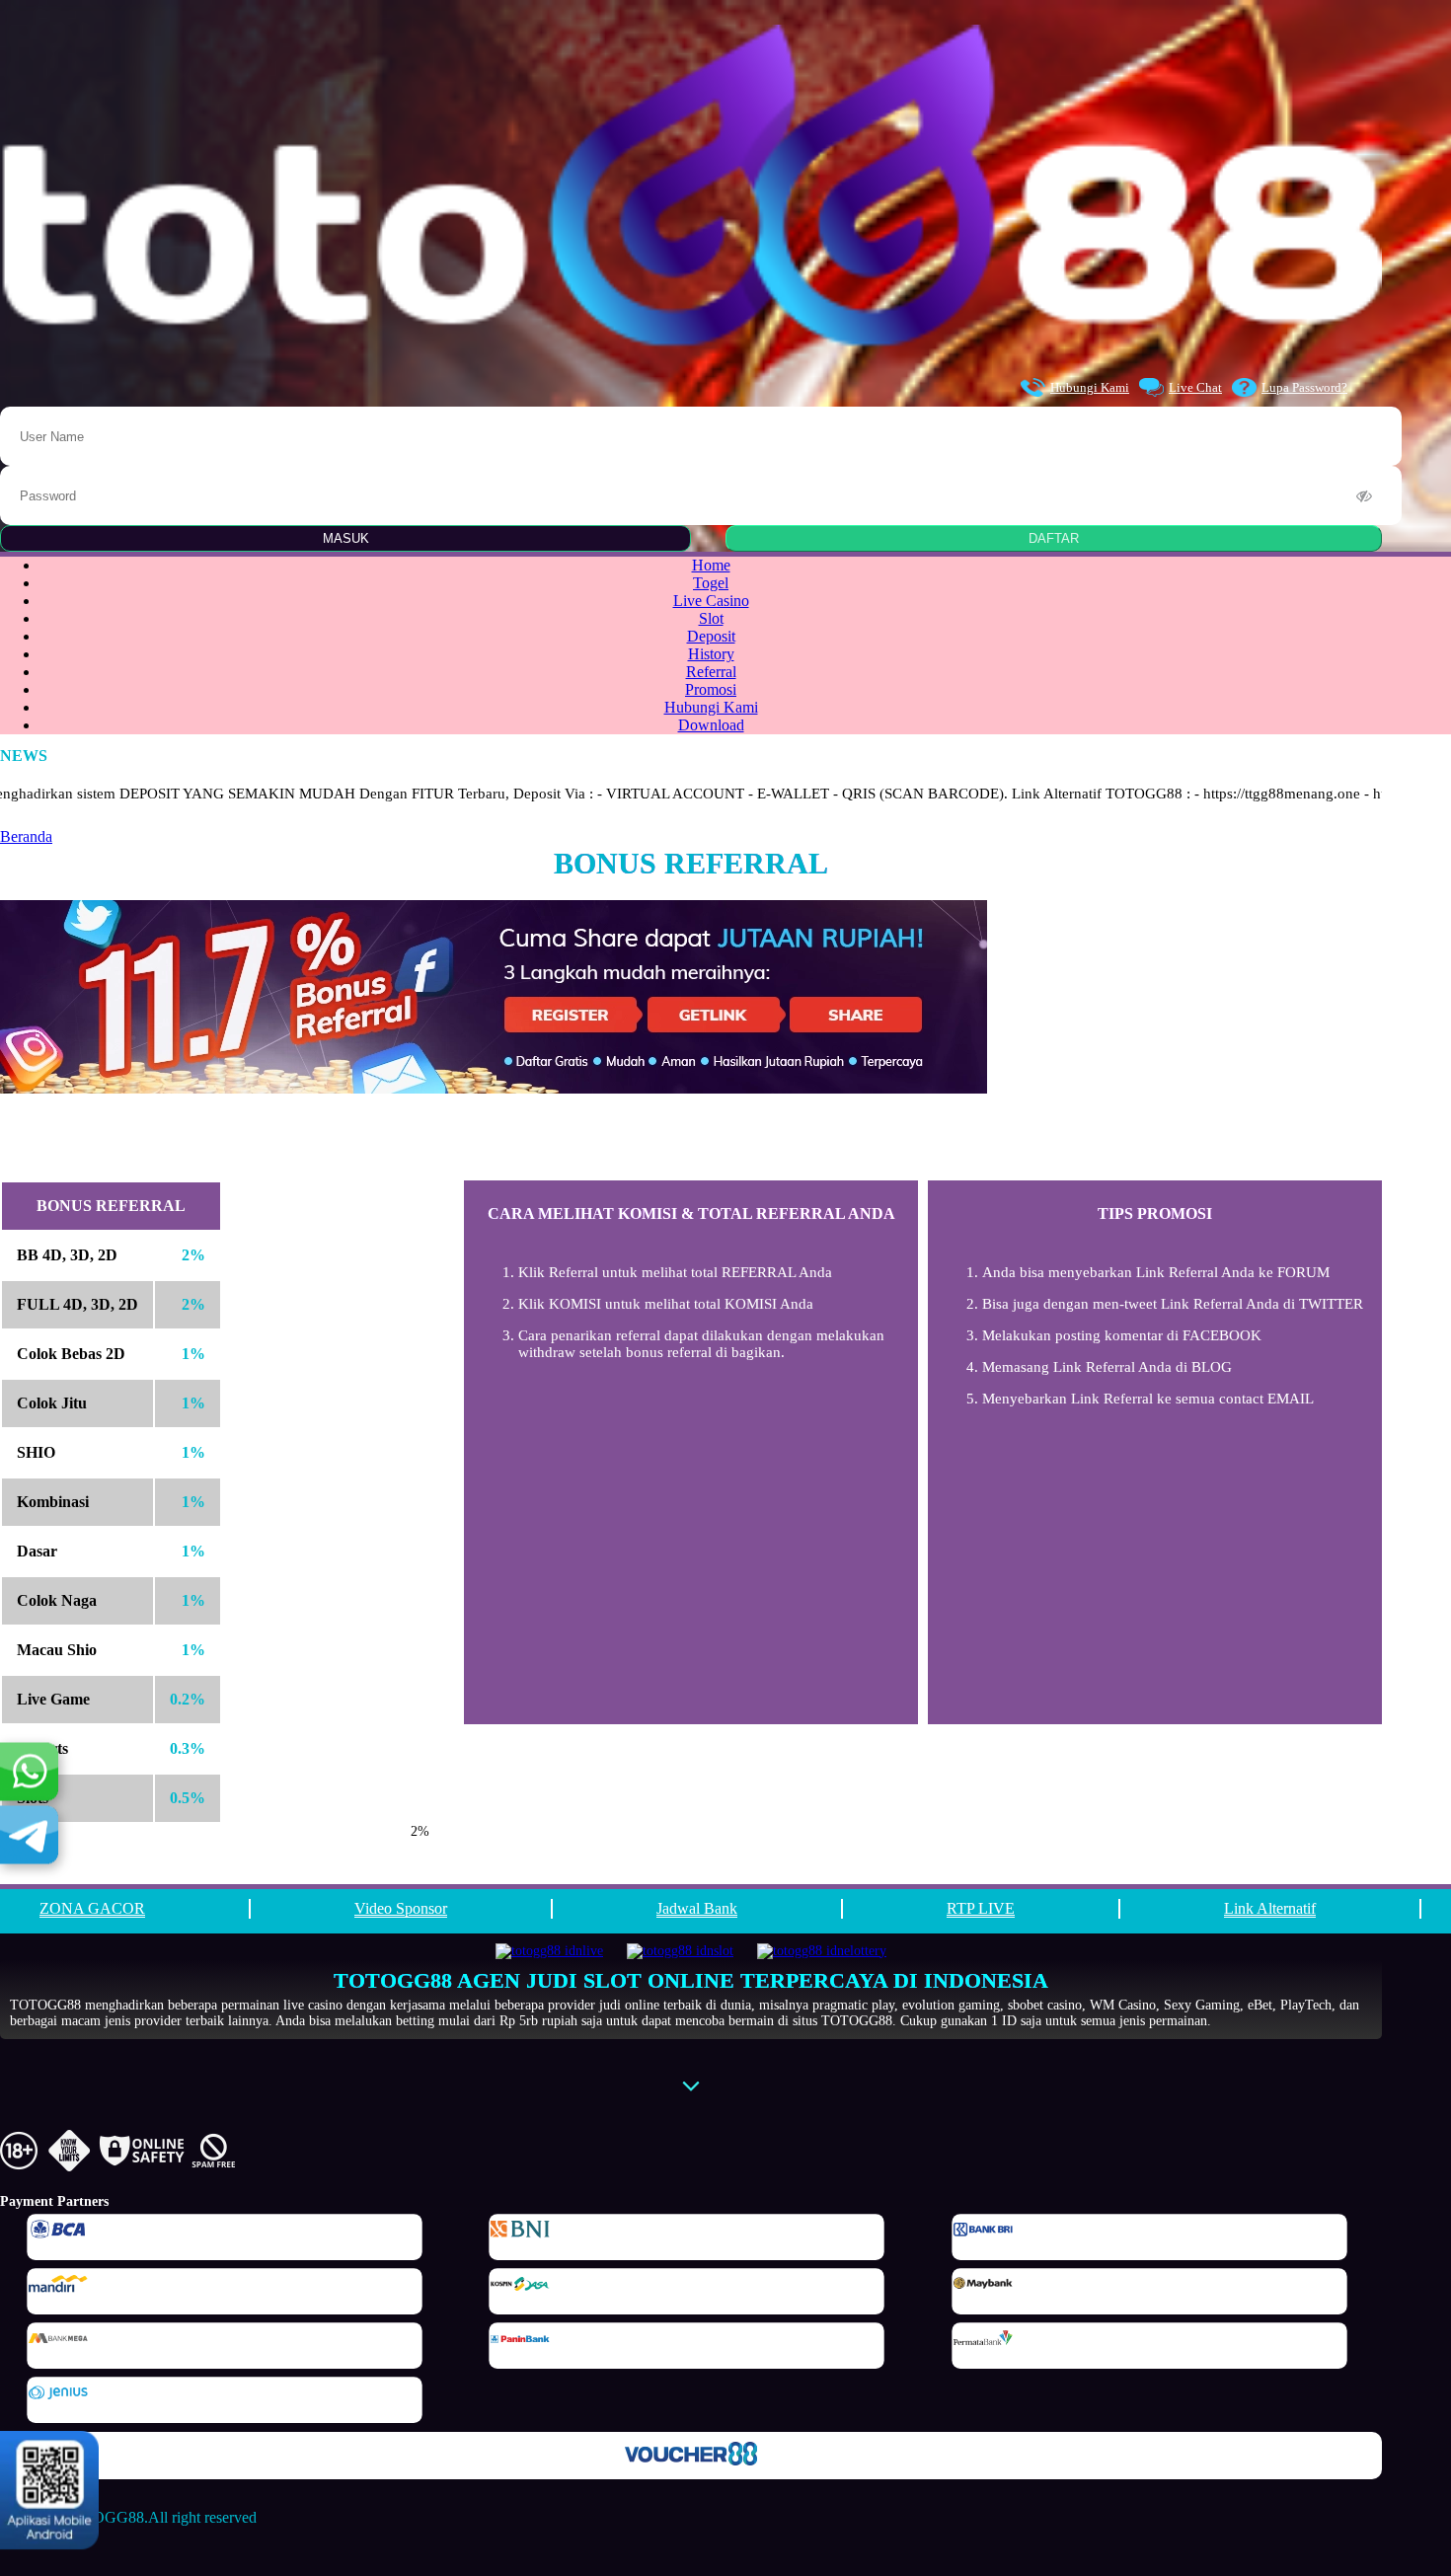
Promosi (711, 689)
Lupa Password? (1304, 387)
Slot (711, 618)
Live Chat (1195, 387)
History (711, 654)
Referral (711, 672)
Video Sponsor (401, 1908)
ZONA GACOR (92, 1908)
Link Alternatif (1270, 1908)
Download (711, 725)
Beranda (26, 836)
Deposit (711, 636)
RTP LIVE (981, 1908)
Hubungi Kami (1090, 387)
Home (711, 565)
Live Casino (711, 601)
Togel (711, 583)
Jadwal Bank (697, 1908)
